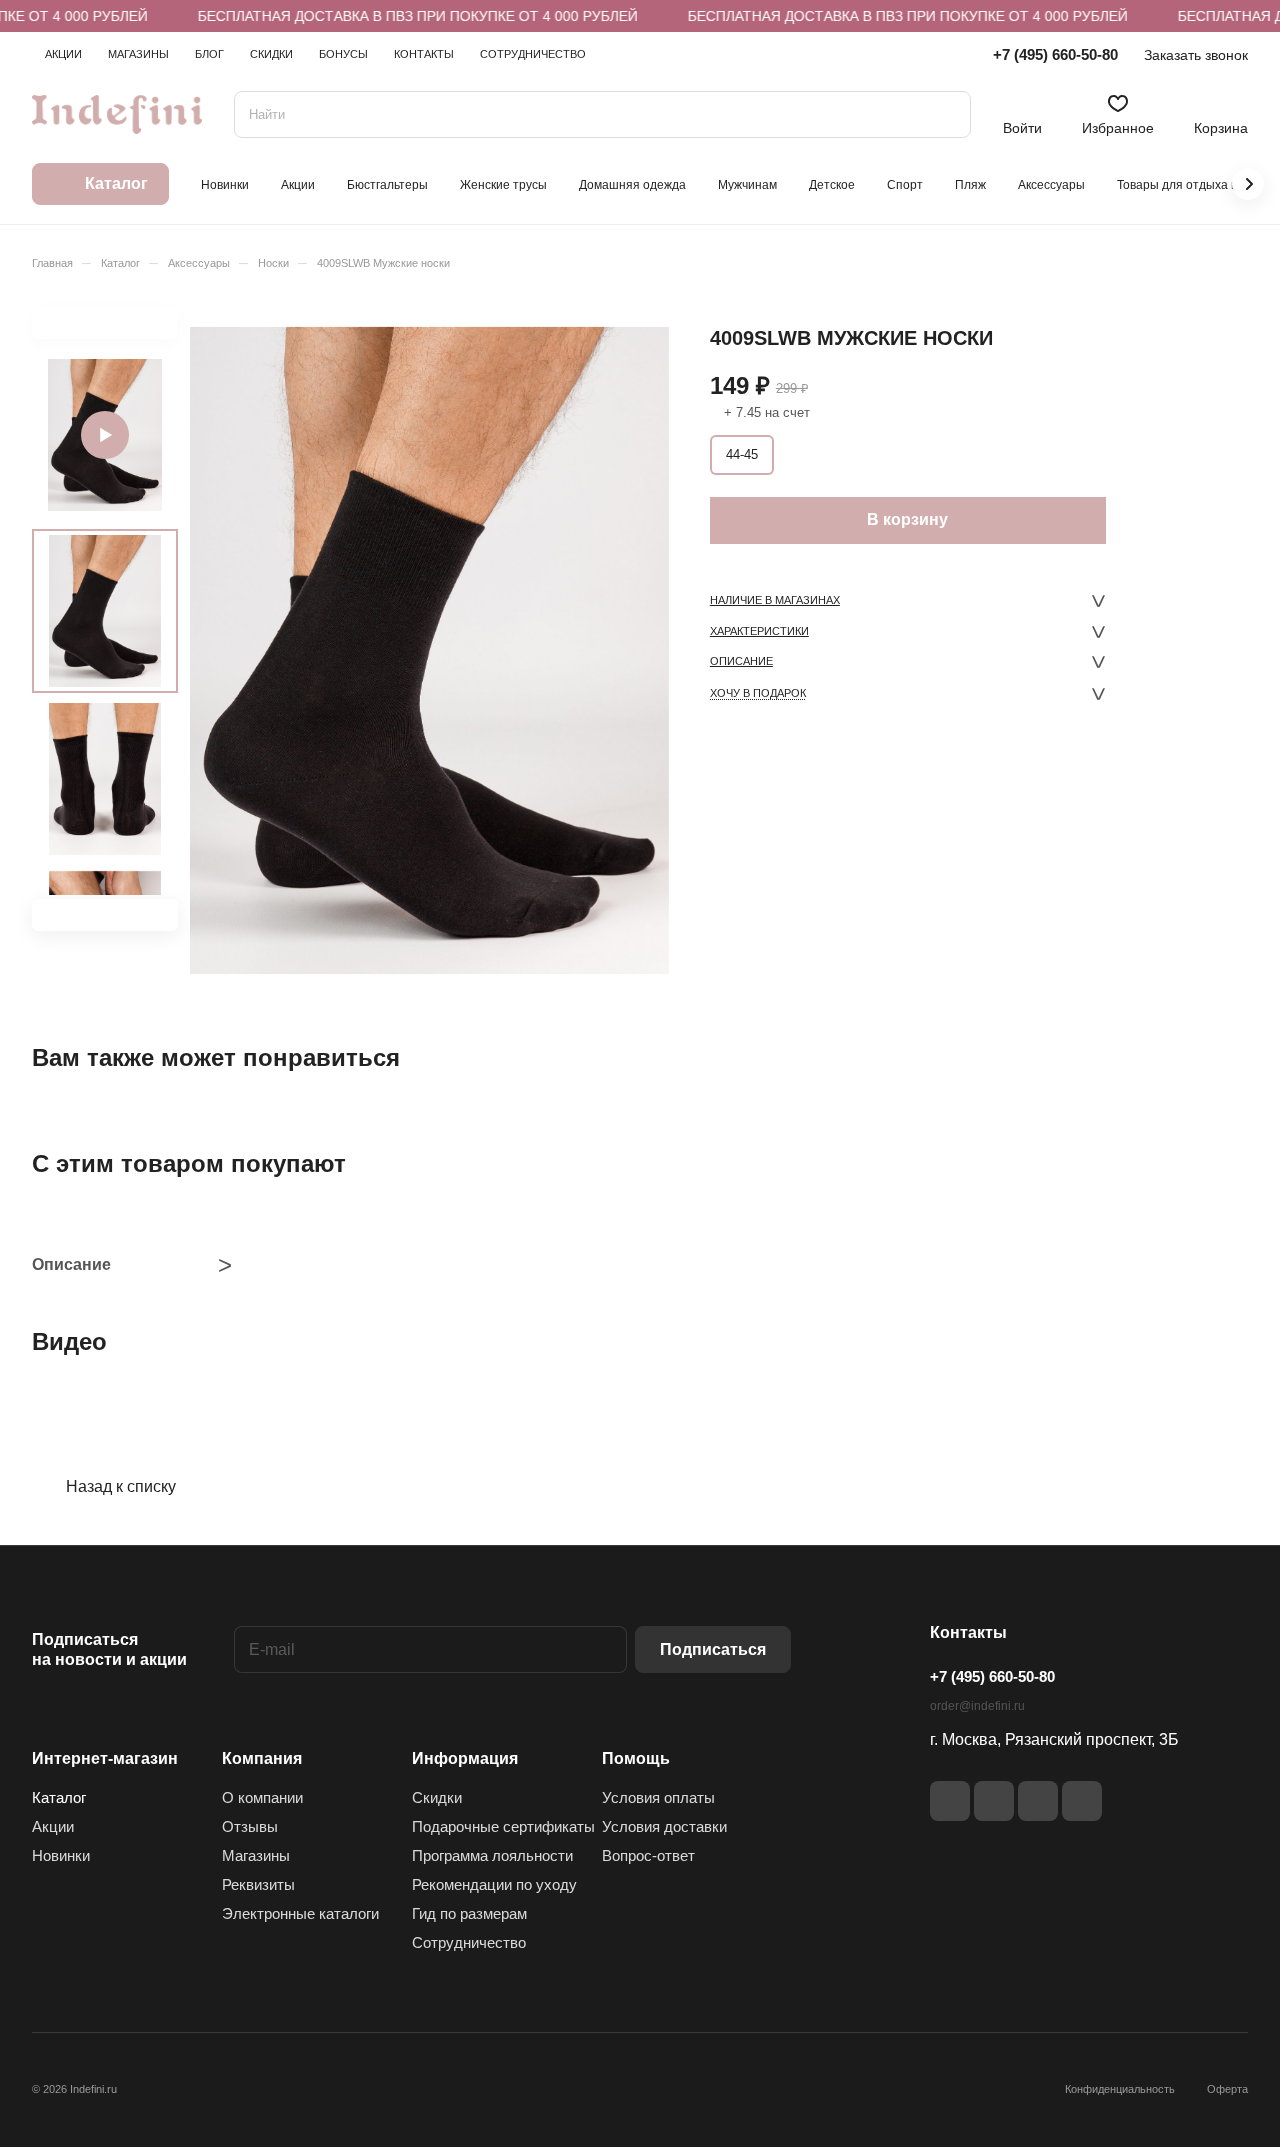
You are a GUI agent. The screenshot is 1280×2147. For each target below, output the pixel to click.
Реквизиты (258, 1884)
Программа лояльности (492, 1855)
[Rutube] (994, 1801)
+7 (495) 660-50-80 (1055, 54)
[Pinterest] (1082, 1801)
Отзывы (250, 1826)
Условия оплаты (658, 1797)
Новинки (61, 1855)
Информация (465, 1758)
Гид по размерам (469, 1913)
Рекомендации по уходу (494, 1884)
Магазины (256, 1855)
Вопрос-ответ (648, 1855)
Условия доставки (664, 1826)
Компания (262, 1758)
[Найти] (946, 114)
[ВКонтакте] (950, 1801)
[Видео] (105, 435)
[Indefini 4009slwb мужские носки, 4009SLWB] (429, 651)
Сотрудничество (469, 1942)
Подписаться (713, 1649)
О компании (262, 1797)
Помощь (636, 1758)
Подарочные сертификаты (503, 1826)
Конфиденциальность (1120, 2089)
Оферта (1227, 2089)
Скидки (437, 1797)
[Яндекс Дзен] (1038, 1801)
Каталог (59, 1797)
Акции (53, 1826)
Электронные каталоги (300, 1913)
